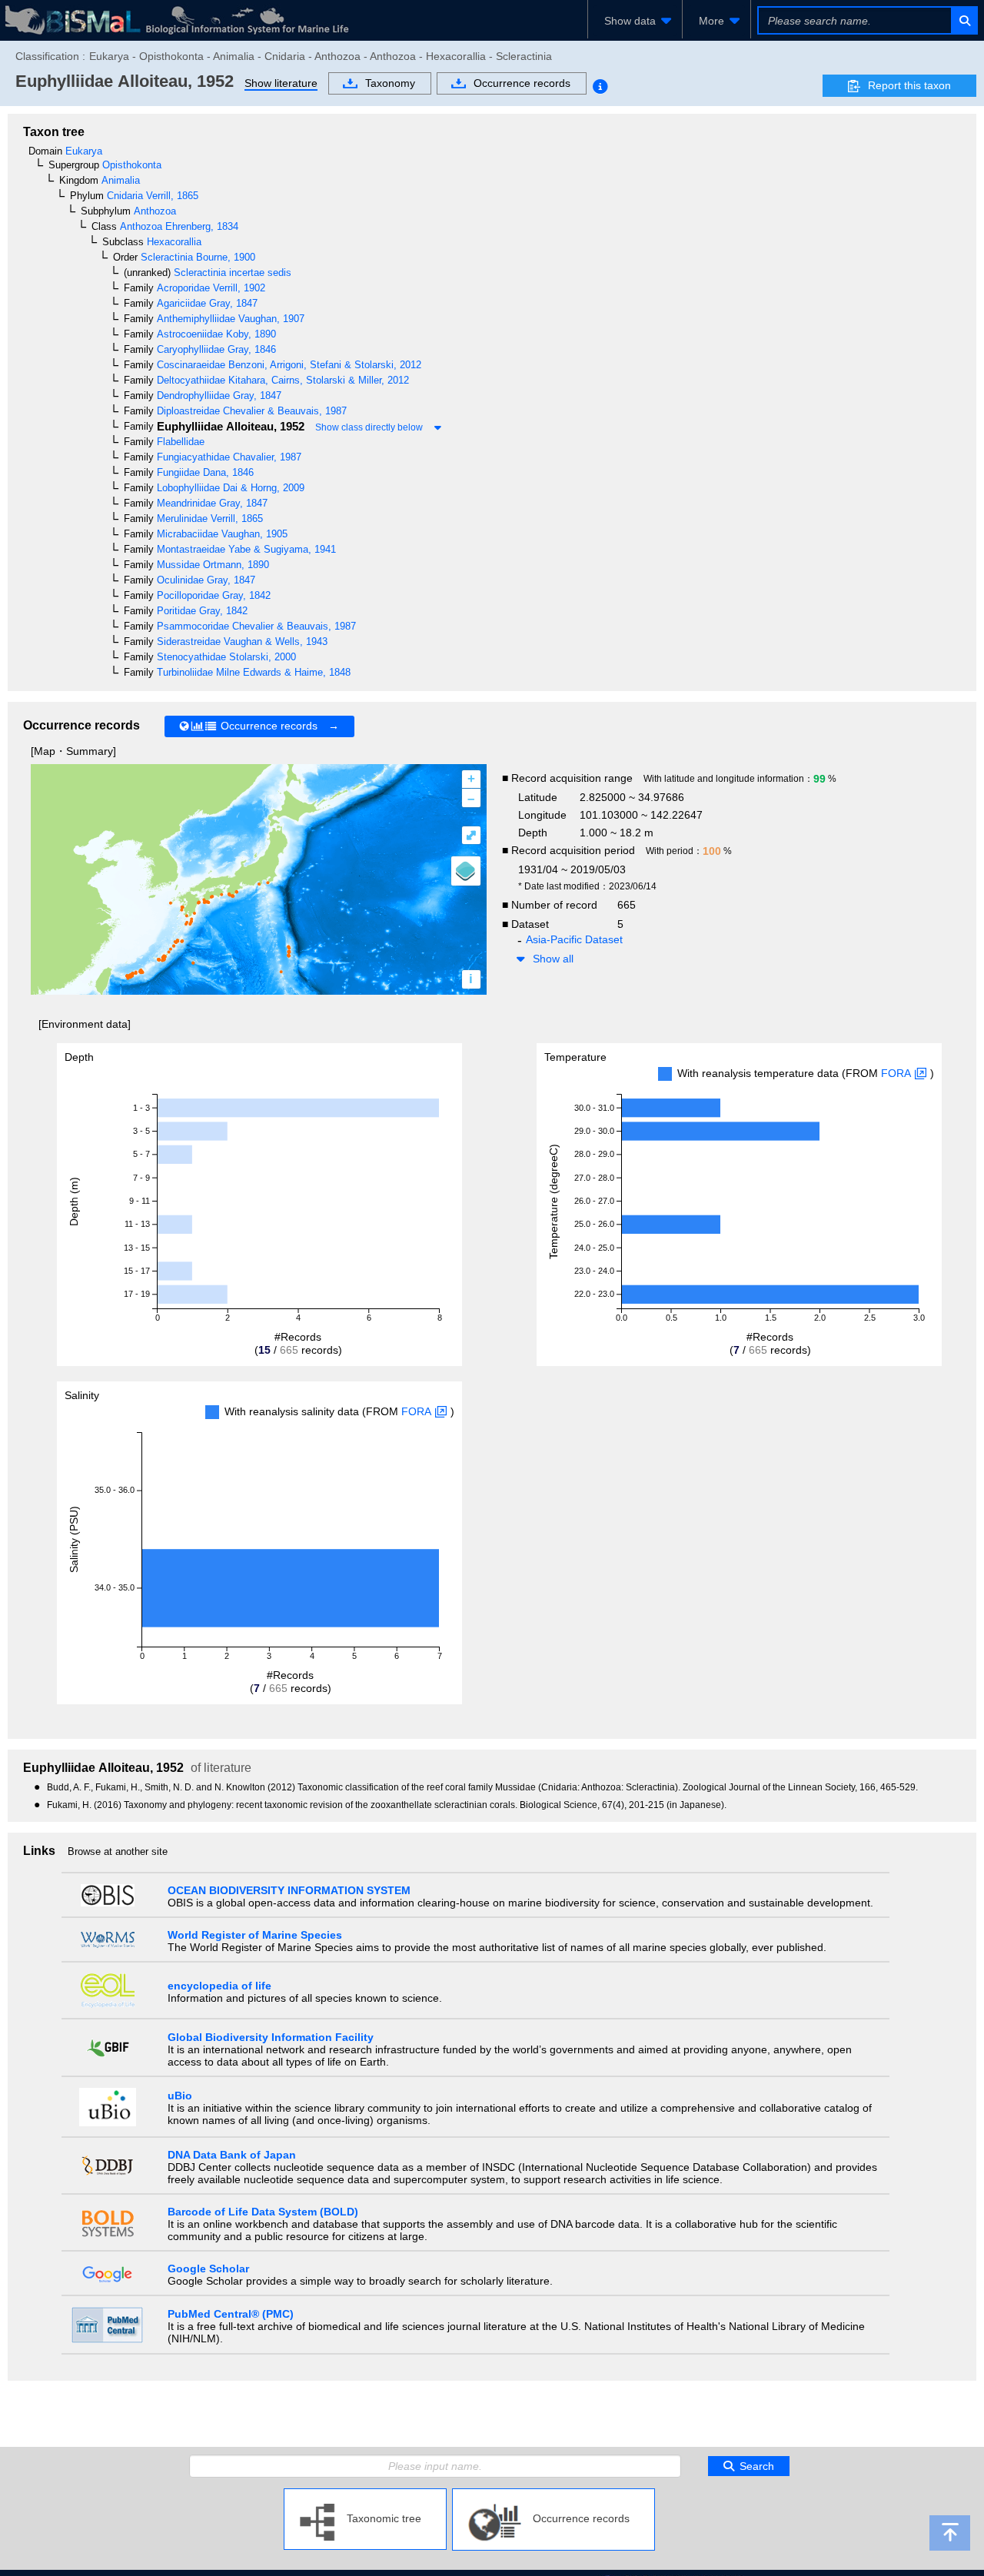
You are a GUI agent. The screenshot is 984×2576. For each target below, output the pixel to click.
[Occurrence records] (553, 2495)
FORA (896, 1073)
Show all (553, 959)
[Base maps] (466, 871)
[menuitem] (635, 21)
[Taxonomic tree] (365, 2495)
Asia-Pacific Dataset (574, 939)
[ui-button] (964, 20)
